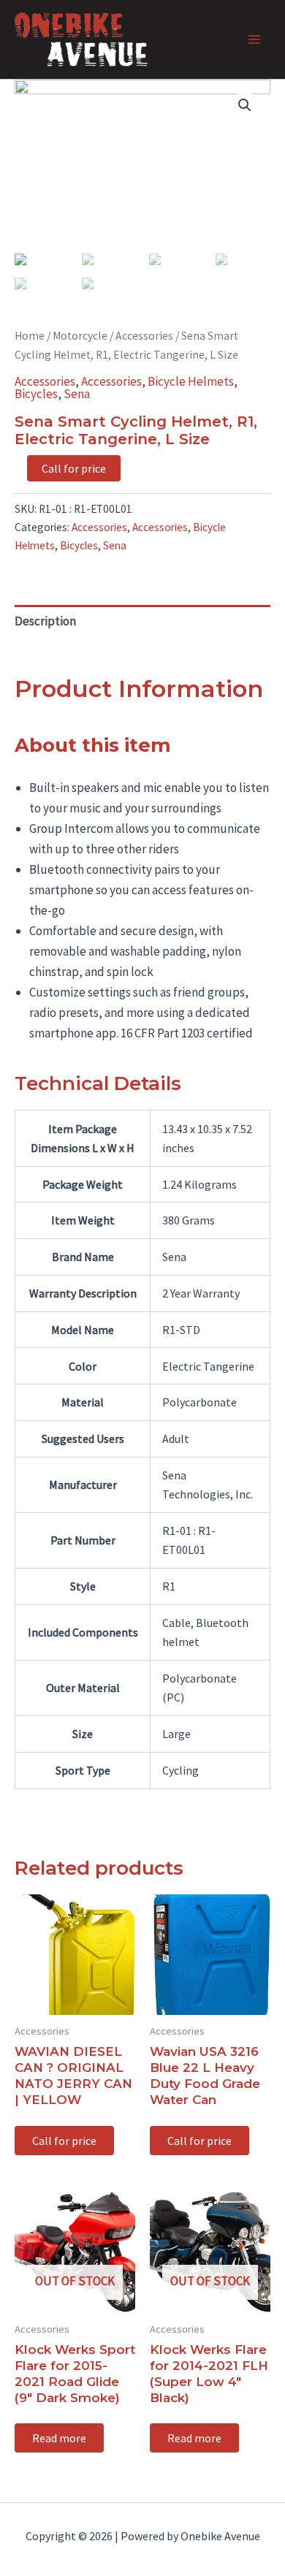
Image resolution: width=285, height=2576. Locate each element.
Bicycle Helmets (191, 381)
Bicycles (36, 394)
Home (30, 336)
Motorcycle (80, 336)
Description (45, 621)
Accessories (144, 336)
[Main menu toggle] (254, 39)
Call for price (74, 468)
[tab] (142, 621)
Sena (77, 394)
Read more (59, 2438)
